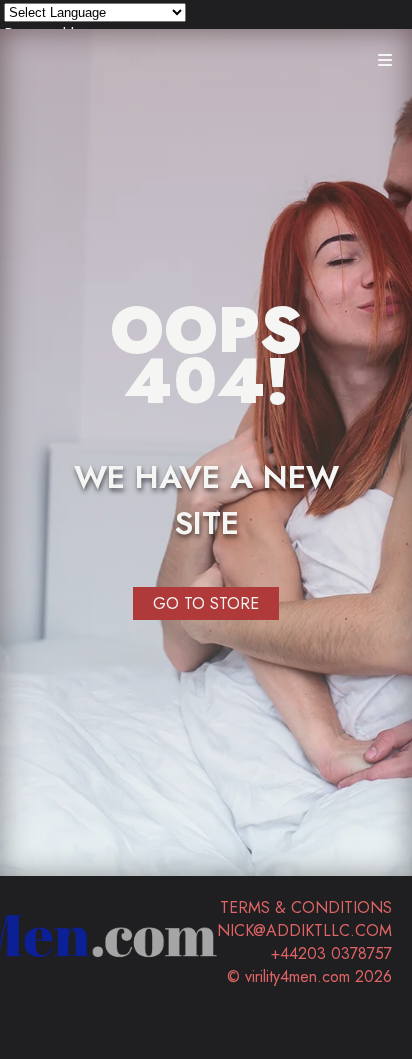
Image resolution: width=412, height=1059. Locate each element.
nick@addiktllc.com (304, 930)
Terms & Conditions (306, 907)
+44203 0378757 (331, 953)
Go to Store (206, 603)
